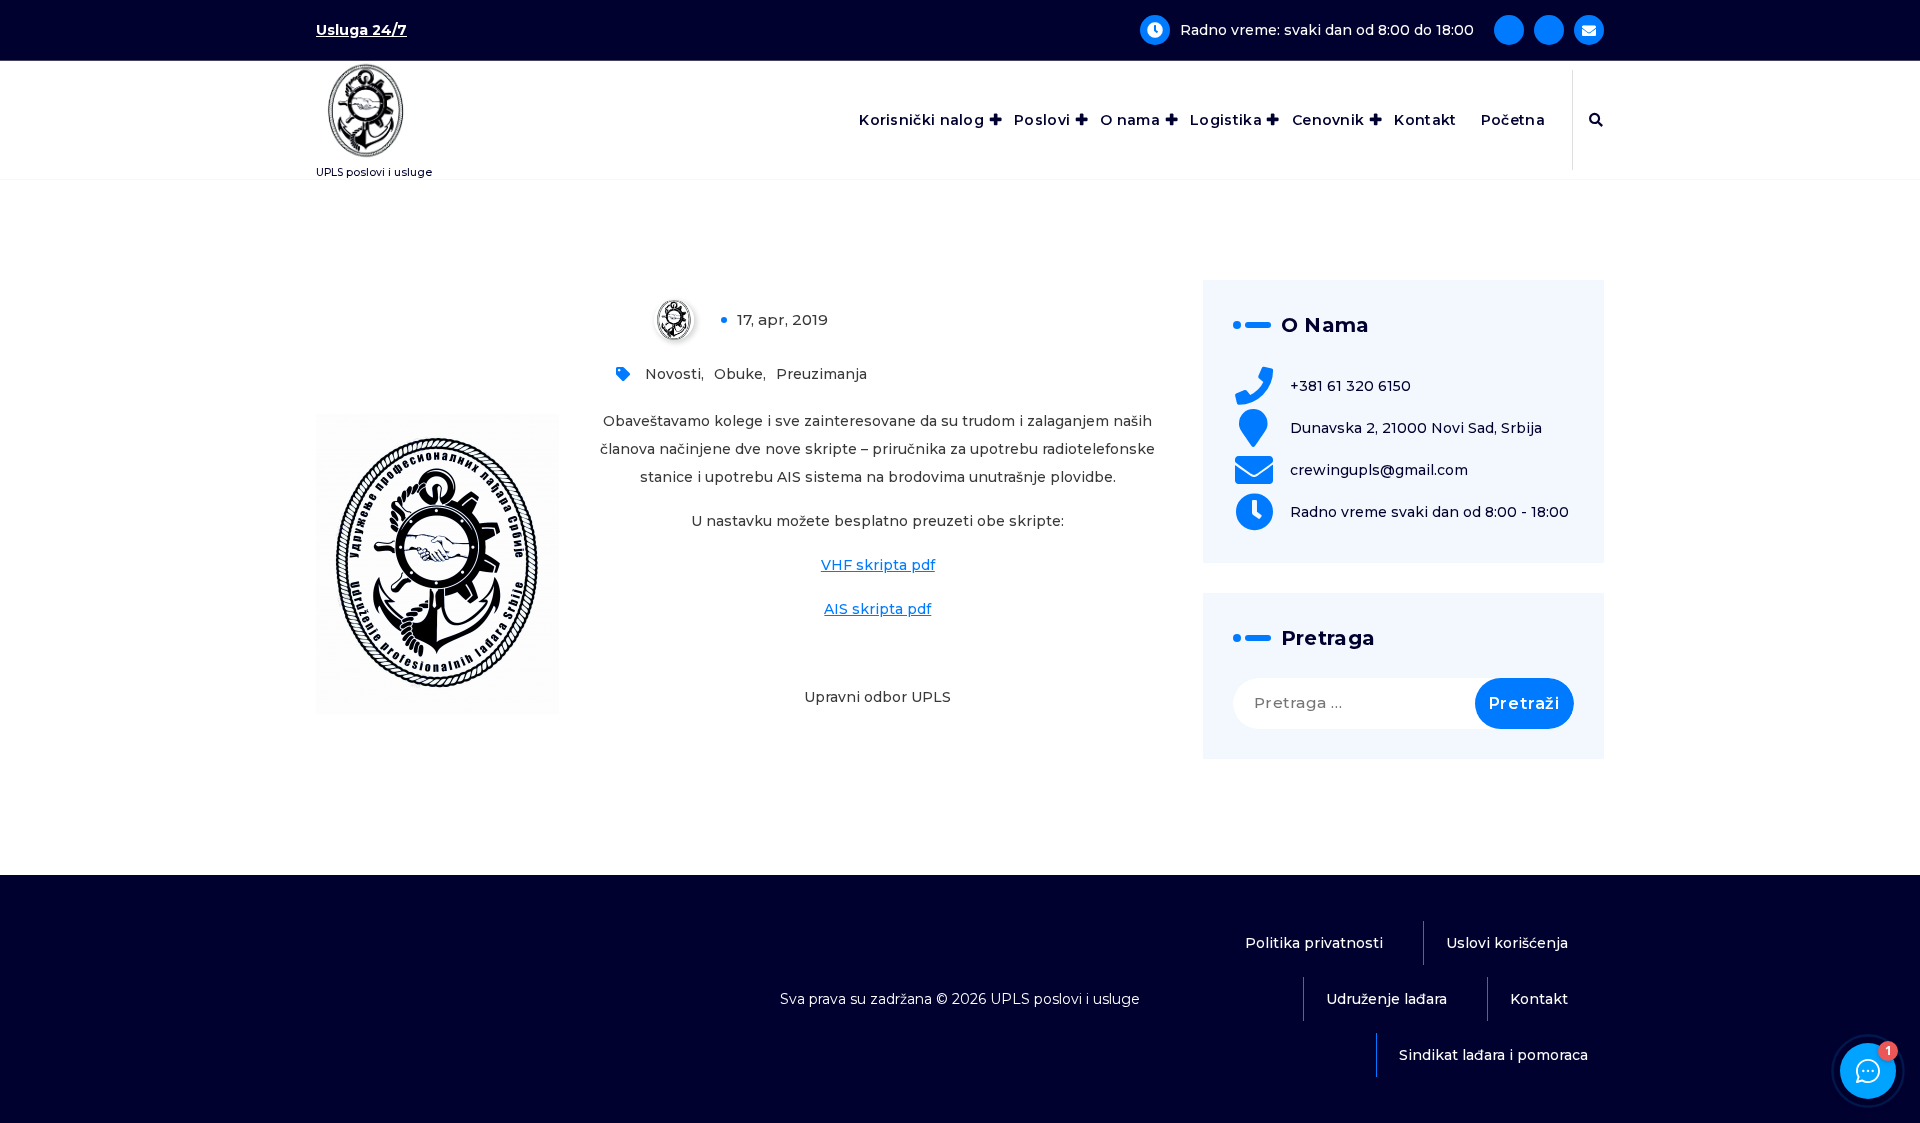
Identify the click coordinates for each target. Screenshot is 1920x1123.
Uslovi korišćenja (1507, 943)
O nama (1130, 120)
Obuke (738, 374)
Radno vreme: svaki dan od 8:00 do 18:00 (1327, 30)
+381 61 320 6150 (1350, 386)
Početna (1513, 120)
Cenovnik (1328, 120)
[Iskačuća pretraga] (1596, 120)
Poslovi (1042, 120)
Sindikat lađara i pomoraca (1493, 1055)
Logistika (1226, 120)
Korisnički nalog (921, 120)
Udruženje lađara (1386, 999)
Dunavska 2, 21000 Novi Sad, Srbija (1416, 428)
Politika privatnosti (1314, 943)
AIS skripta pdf (877, 609)
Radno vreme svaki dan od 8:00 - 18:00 (1429, 512)
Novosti (673, 374)
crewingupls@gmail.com (1379, 470)
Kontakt (1425, 120)
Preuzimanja (821, 374)
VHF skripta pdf (878, 565)
